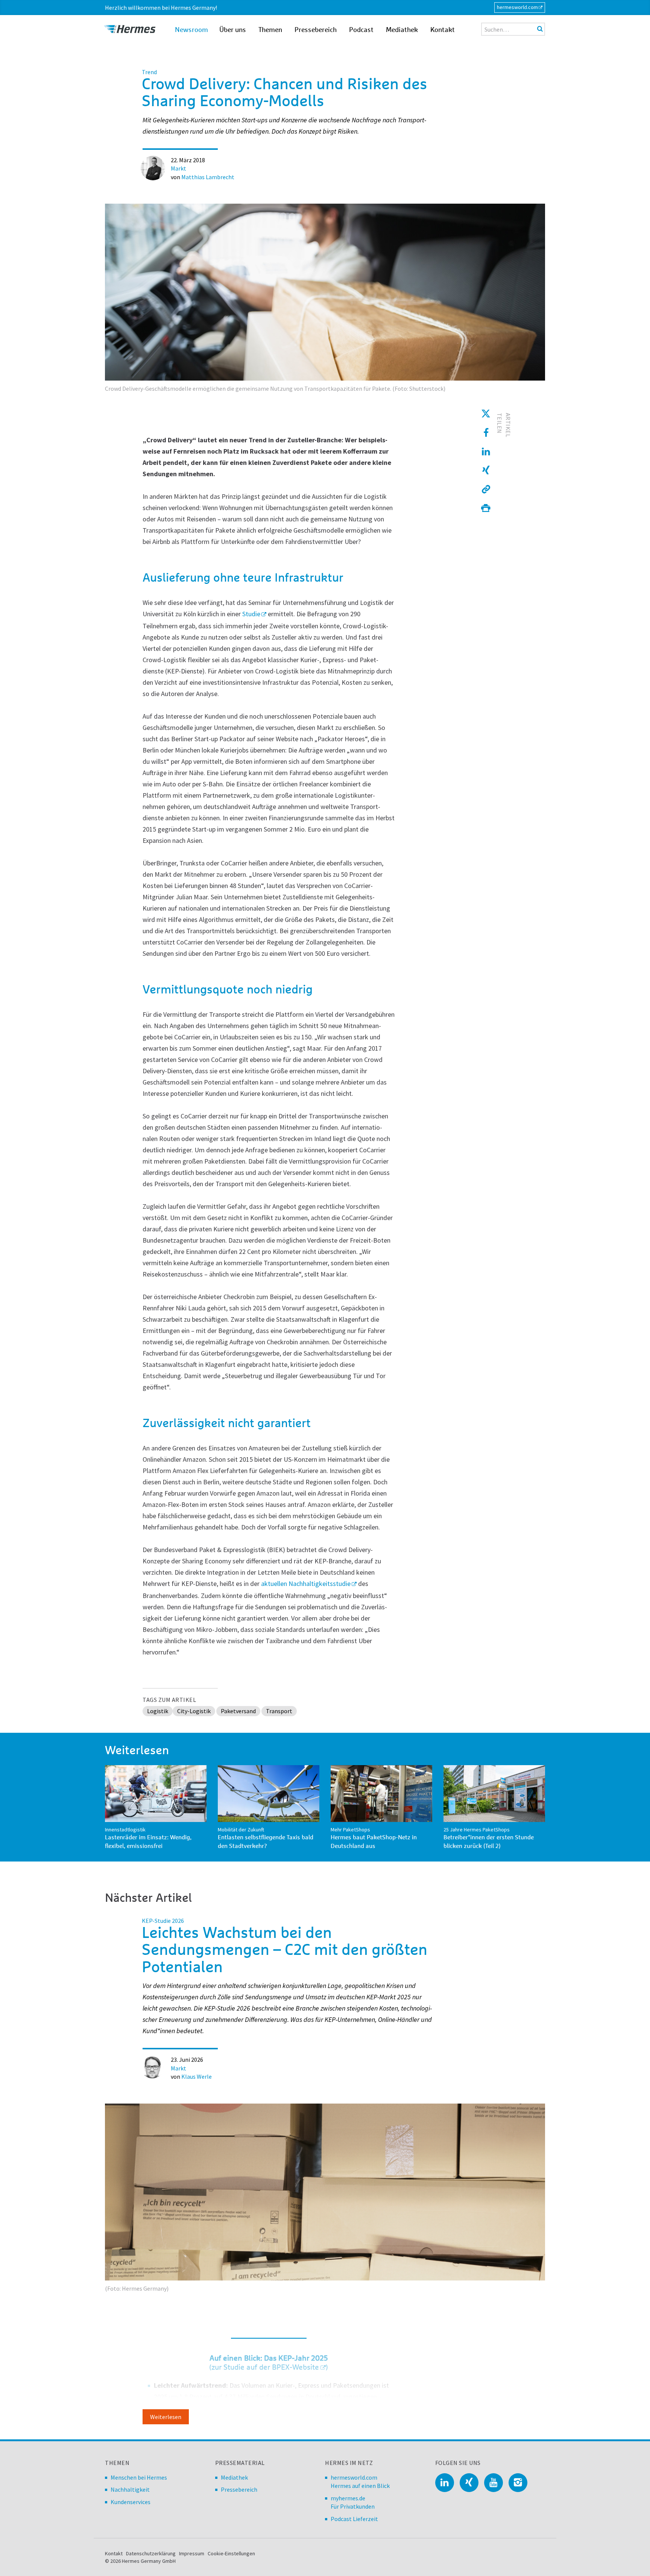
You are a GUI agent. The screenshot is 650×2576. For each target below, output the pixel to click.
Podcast (361, 30)
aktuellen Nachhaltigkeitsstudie (306, 1584)
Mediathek (402, 30)
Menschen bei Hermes (139, 2477)
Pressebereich (316, 30)
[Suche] (540, 29)
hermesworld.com (517, 7)
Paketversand (238, 1711)
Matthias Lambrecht (208, 177)
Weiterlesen (166, 2417)
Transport (279, 1711)
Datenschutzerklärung (151, 2553)
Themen (270, 30)
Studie (251, 614)
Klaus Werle (197, 2076)
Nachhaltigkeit (130, 2489)
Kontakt (443, 30)
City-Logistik (194, 1711)
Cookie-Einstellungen (231, 2553)
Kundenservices (131, 2502)
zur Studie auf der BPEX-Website (265, 2367)
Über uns (233, 30)
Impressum (192, 2553)
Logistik (158, 1711)
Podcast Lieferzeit (354, 2519)
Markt (178, 168)
